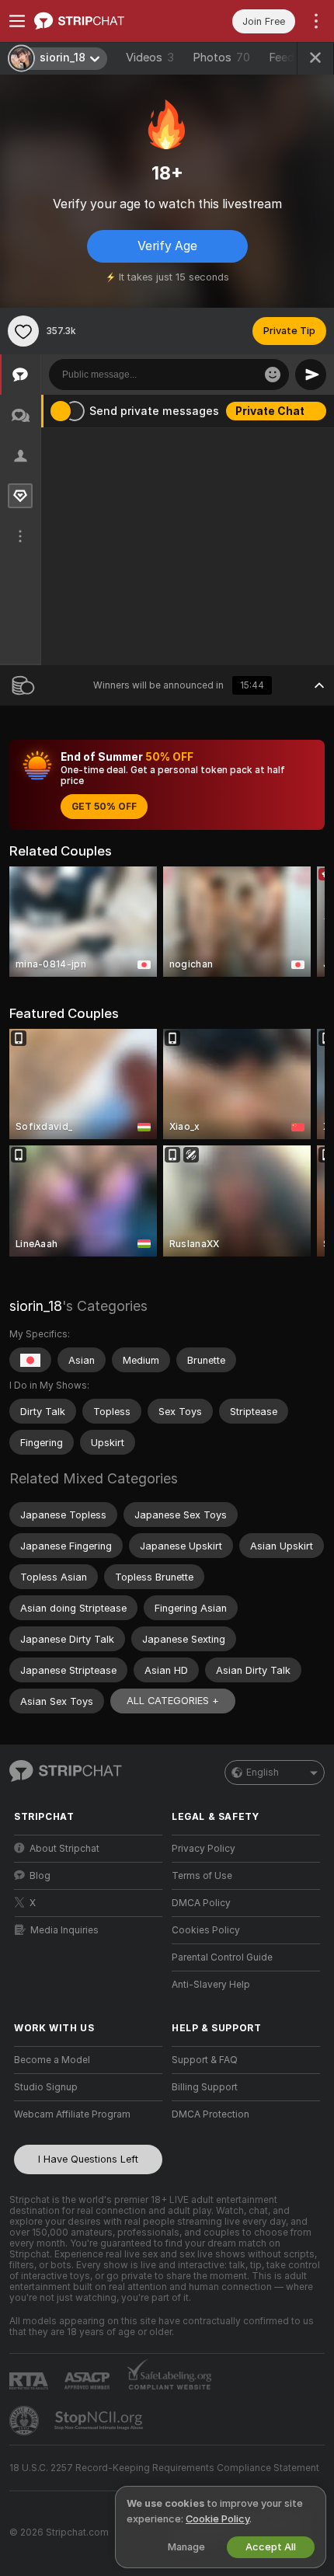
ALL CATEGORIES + (173, 1701)
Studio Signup (46, 2087)
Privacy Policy (204, 1849)
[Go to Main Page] (101, 21)
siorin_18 (36, 1306)
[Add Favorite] (23, 331)
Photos (221, 58)
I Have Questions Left (88, 2159)
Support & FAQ (205, 2060)
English (263, 1773)
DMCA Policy (201, 1903)
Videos (150, 58)
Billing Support (205, 2087)
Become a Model (52, 2060)
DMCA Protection (210, 2114)
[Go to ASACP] (89, 2381)
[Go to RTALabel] (30, 2381)
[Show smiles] (273, 375)
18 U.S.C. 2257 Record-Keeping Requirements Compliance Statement (164, 2468)
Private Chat (270, 411)
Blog (40, 1876)
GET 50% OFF (104, 807)
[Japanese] (30, 1360)
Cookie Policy (217, 2519)
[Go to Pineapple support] (26, 2421)
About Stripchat (64, 1849)
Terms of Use (202, 1876)
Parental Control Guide (222, 1957)
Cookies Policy (206, 1930)
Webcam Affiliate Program (72, 2114)
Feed (282, 58)
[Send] (311, 375)
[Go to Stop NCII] (100, 2421)
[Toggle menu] (17, 21)
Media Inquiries (64, 1930)
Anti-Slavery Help (211, 1985)
